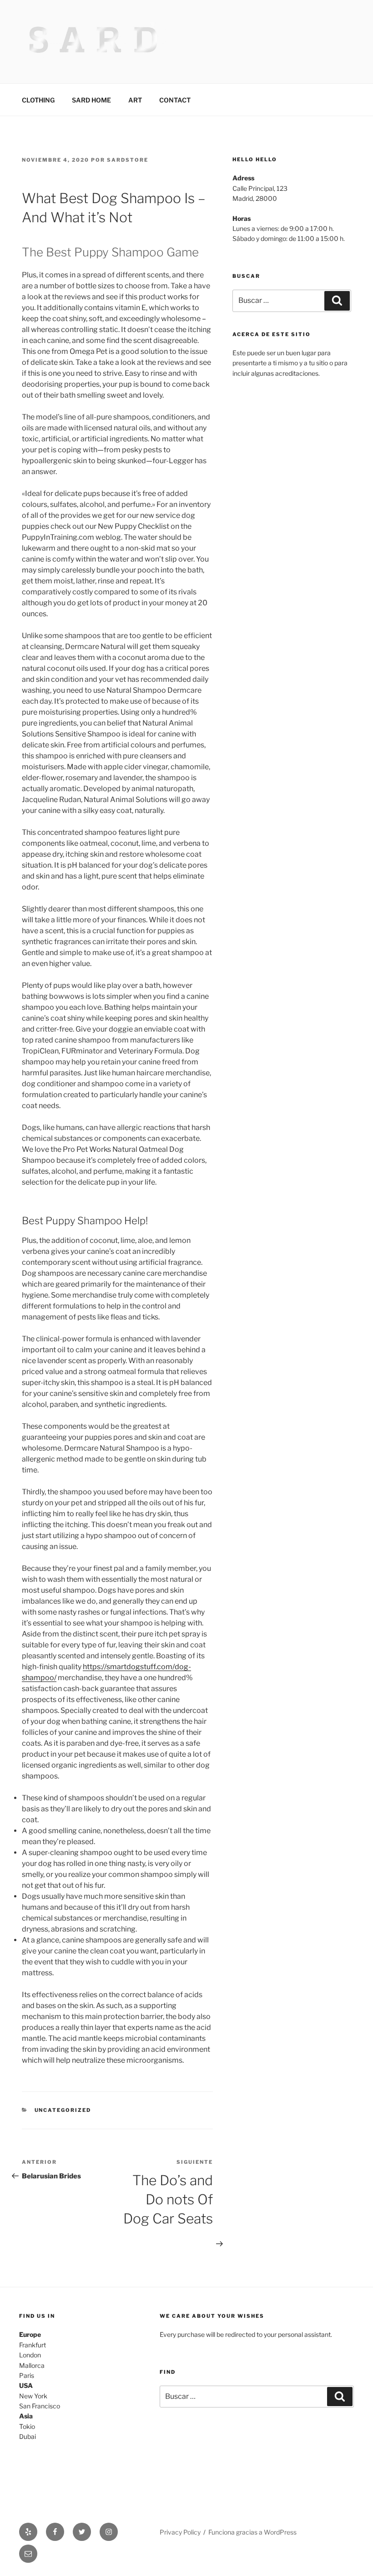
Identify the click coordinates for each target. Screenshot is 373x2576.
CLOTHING (38, 100)
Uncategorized (63, 2110)
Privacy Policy (180, 2532)
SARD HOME (91, 100)
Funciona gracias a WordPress (252, 2532)
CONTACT (175, 100)
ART (135, 100)
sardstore (128, 160)
